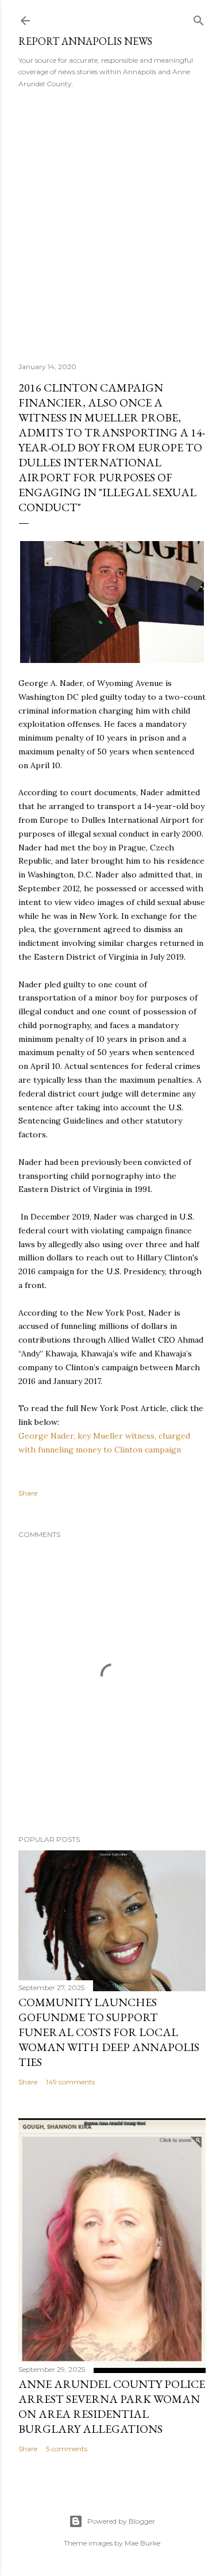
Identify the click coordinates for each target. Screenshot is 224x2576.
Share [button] (28, 1493)
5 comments (67, 2449)
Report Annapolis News (85, 41)
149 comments (70, 2082)
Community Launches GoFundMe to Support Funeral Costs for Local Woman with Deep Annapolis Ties (109, 2032)
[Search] (199, 18)
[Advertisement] (112, 221)
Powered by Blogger (121, 2521)
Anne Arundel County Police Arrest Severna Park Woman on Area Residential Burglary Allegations (112, 2406)
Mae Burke (142, 2543)
